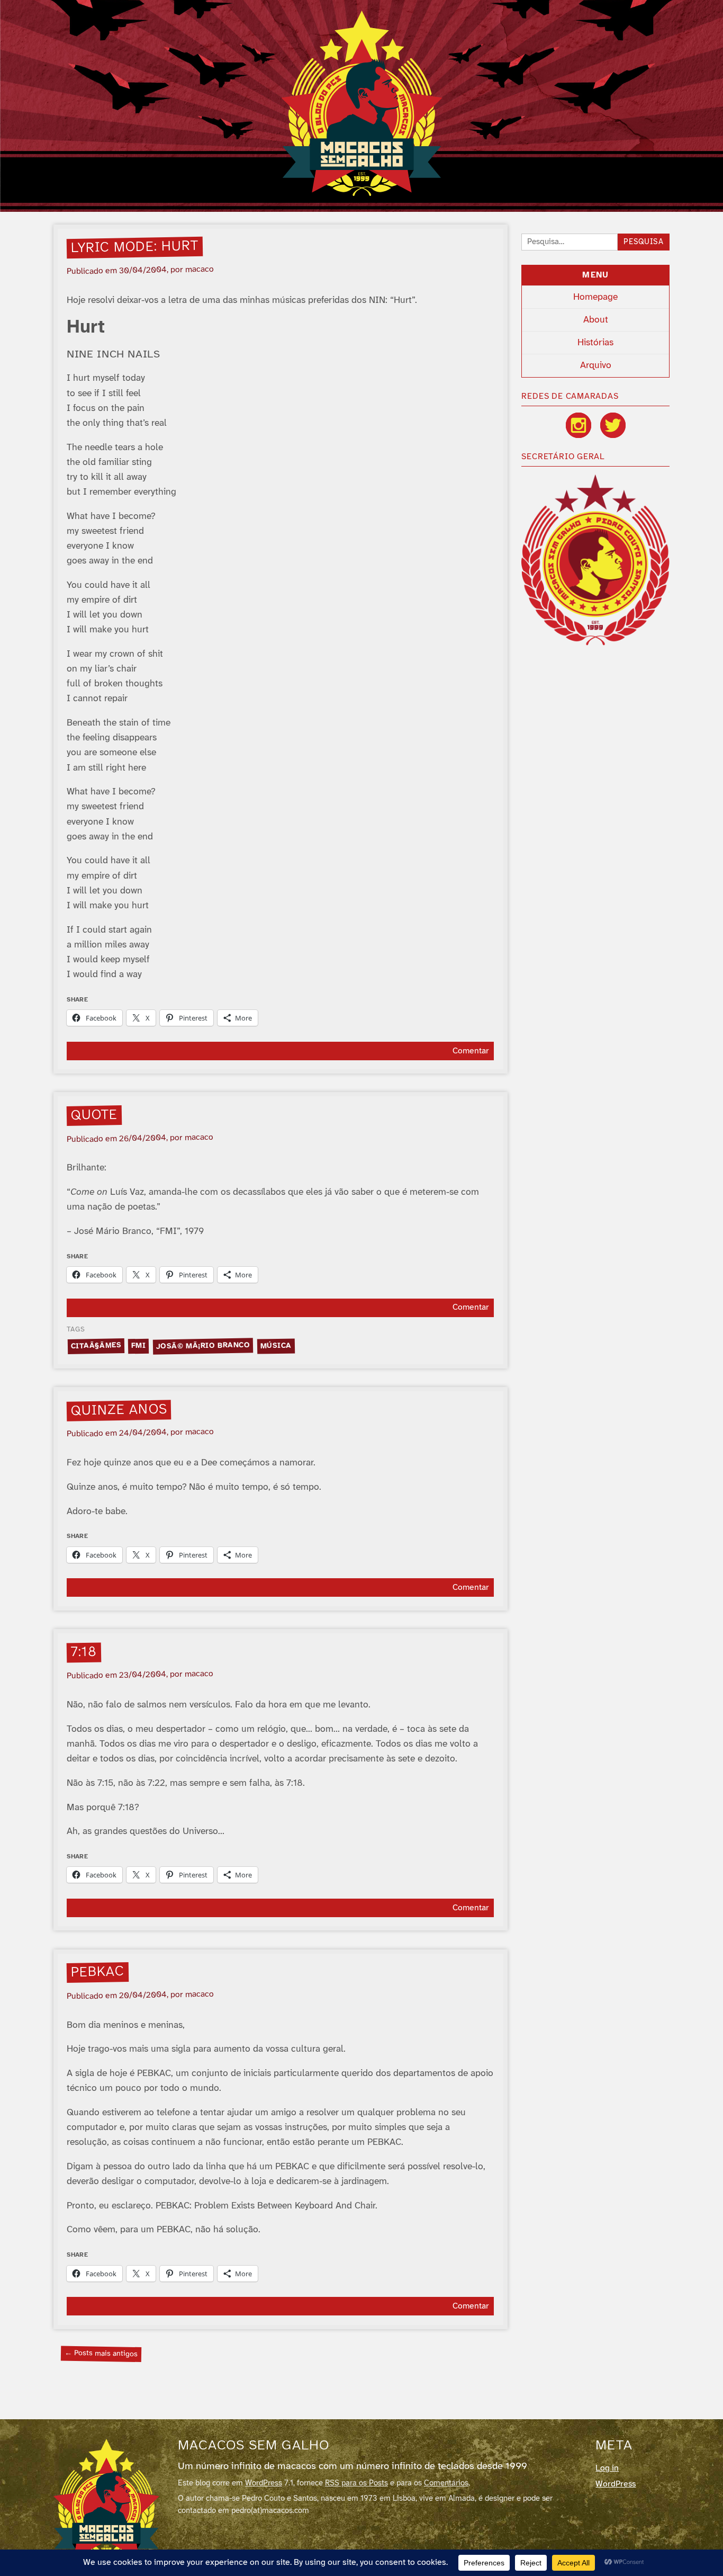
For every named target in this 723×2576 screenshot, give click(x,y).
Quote (94, 1115)
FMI (139, 1345)
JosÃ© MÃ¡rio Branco (203, 1346)
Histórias (595, 343)
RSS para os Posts (356, 2483)
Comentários (446, 2483)
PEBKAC (98, 1972)
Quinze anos (119, 1410)
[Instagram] (579, 425)
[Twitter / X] (613, 425)
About (596, 320)
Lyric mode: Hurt (135, 247)
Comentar (471, 1051)
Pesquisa (644, 242)
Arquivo (596, 365)
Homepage (595, 297)
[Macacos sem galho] (362, 103)
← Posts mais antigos (101, 2353)
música (276, 1346)
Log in (607, 2468)
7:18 (84, 1652)
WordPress (264, 2483)
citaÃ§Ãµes (96, 1346)
